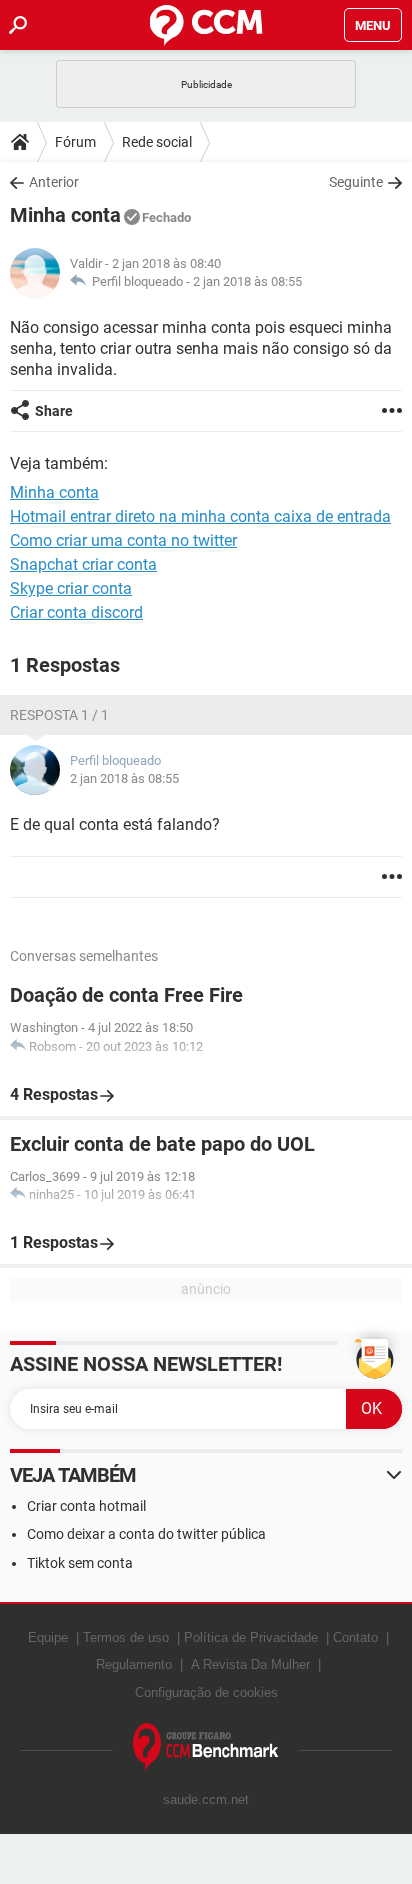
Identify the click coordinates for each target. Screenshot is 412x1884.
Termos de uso (126, 1637)
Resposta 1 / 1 (59, 715)
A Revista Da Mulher (250, 1664)
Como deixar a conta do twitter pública (146, 1534)
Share (54, 411)
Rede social (157, 142)
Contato (355, 1637)
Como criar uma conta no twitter (123, 540)
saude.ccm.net (206, 1799)
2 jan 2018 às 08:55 (247, 281)
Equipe (48, 1637)
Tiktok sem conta (80, 1563)
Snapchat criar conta (83, 564)
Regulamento (134, 1664)
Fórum (75, 142)
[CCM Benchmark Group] (206, 1747)
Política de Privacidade (251, 1637)
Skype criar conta (71, 588)
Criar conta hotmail (86, 1506)
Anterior (54, 182)
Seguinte (356, 182)
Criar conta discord (76, 612)
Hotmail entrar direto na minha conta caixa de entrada (200, 516)
